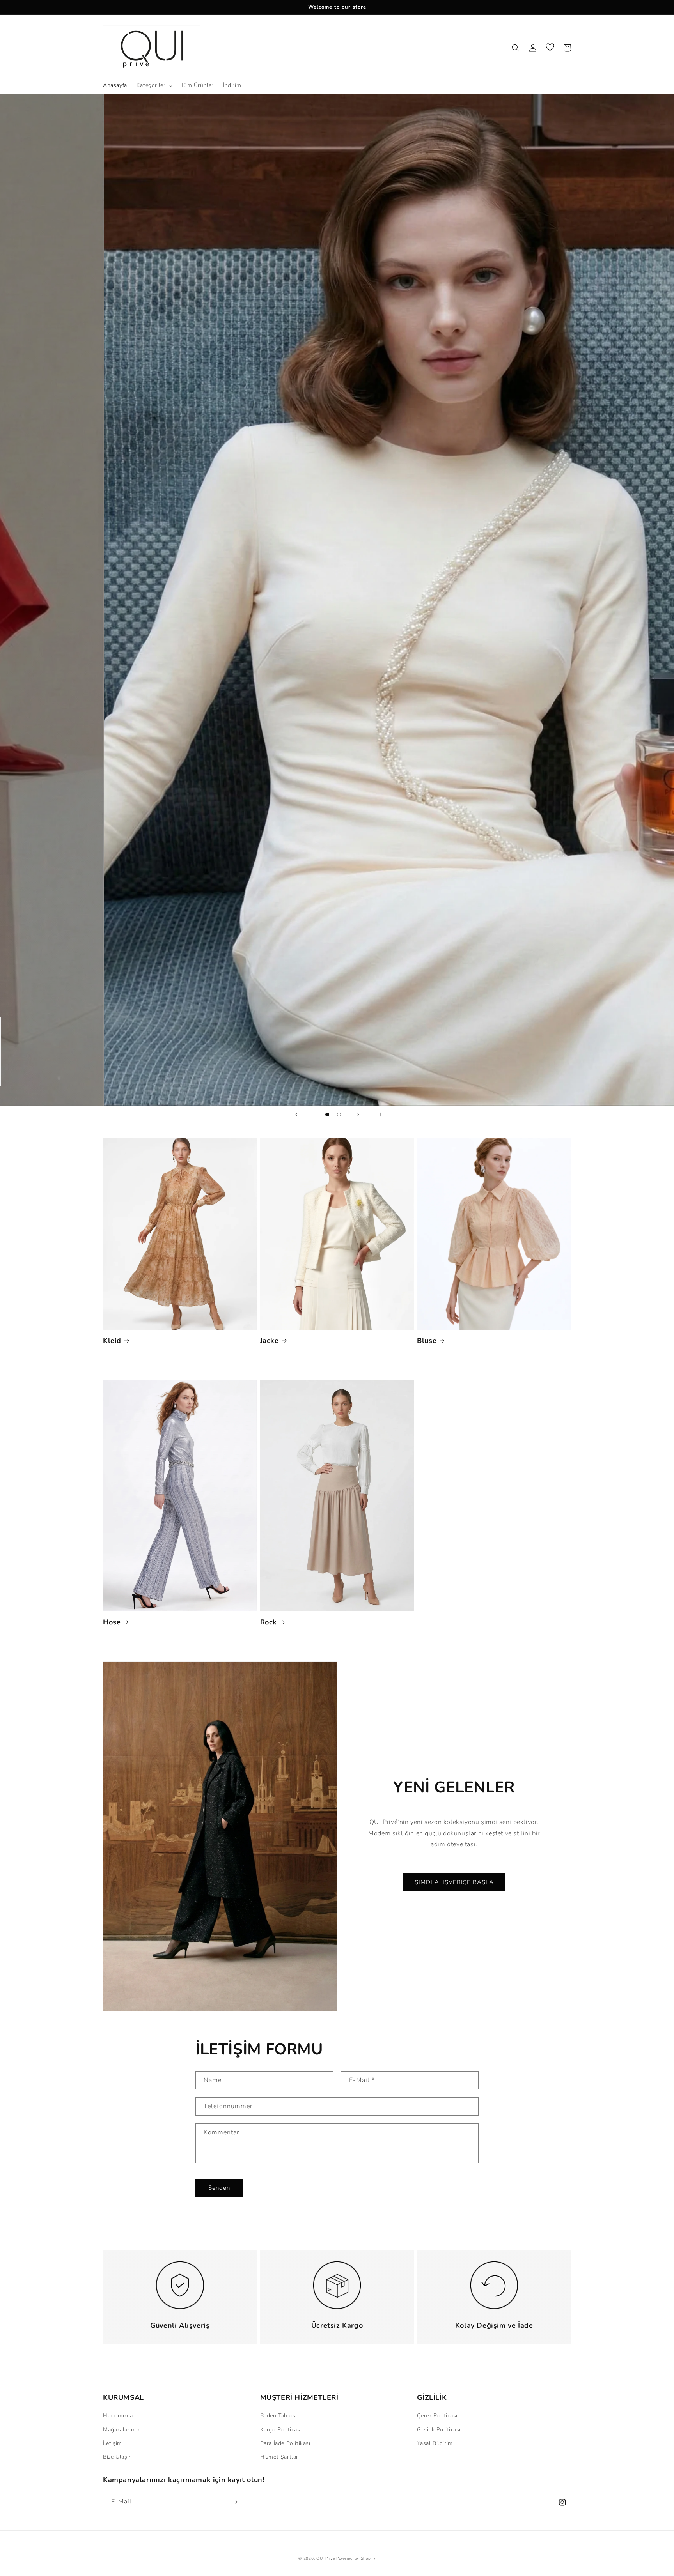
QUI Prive (325, 2558)
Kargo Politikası (281, 2430)
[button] (154, 85)
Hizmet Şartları (280, 2457)
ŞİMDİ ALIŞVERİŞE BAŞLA (454, 1882)
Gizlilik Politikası (439, 2430)
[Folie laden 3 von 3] (339, 1115)
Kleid (112, 1341)
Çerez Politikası (437, 2416)
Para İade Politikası (285, 2443)
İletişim (113, 2443)
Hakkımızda (118, 2416)
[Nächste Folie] (358, 1115)
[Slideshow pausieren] (378, 1115)
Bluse (427, 1341)
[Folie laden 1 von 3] (316, 1115)
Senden (219, 2188)
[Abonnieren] (234, 2502)
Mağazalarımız (121, 2430)
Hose (112, 1622)
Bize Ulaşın (118, 2457)
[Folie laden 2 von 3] (327, 1115)
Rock (269, 1622)
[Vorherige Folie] (296, 1115)
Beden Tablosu (280, 2416)
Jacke (270, 1341)
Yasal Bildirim (435, 2443)
